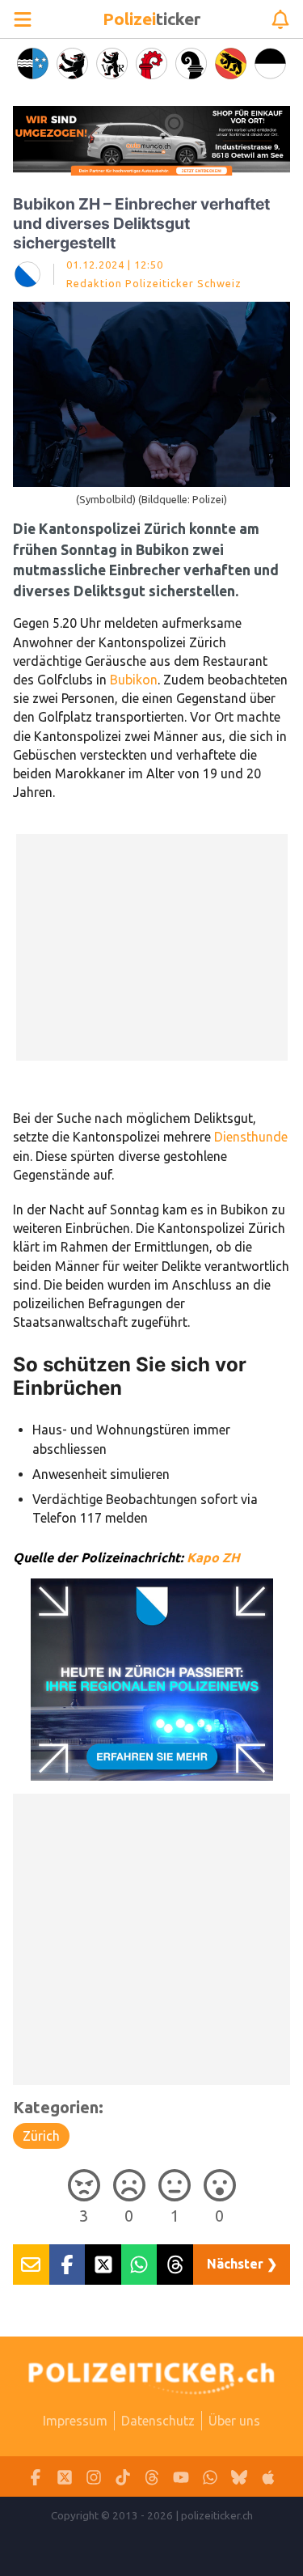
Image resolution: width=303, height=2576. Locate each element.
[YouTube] (181, 2477)
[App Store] (268, 2477)
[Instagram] (94, 2477)
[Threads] (152, 2477)
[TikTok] (123, 2477)
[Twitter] (65, 2477)
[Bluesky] (239, 2477)
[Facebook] (36, 2477)
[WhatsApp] (210, 2477)
